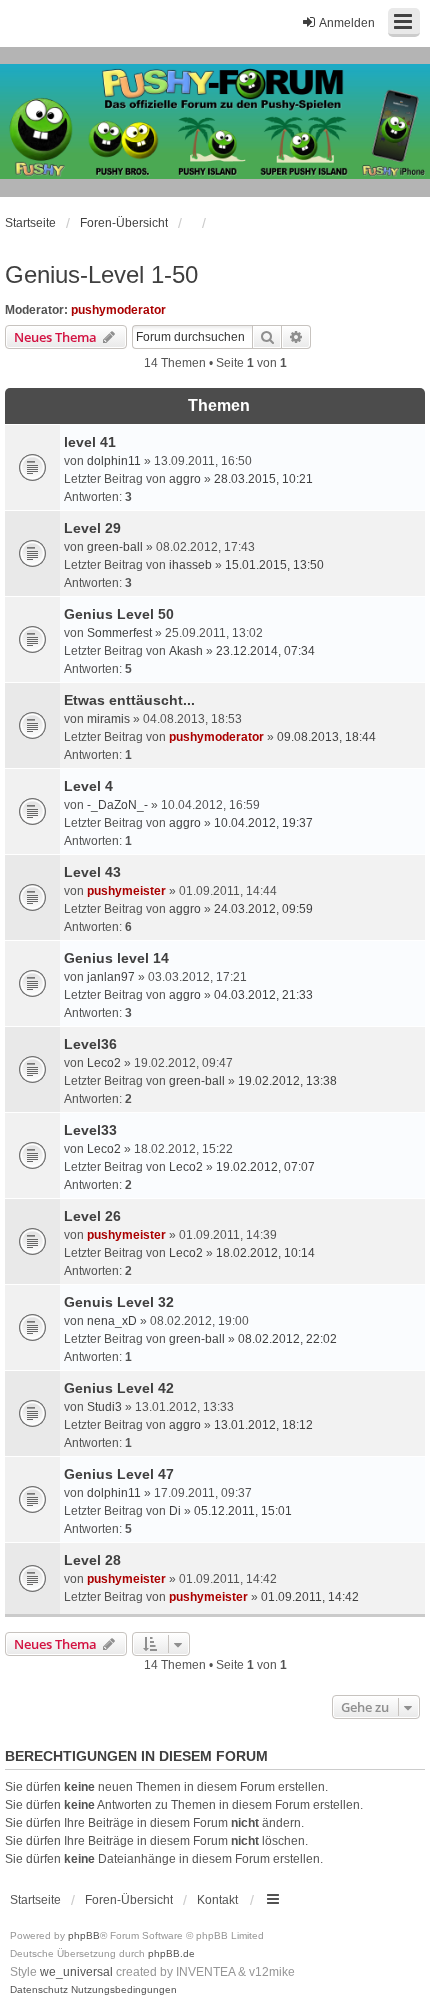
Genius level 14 (116, 958)
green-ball (115, 547)
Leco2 (104, 1063)
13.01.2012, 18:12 (263, 1425)
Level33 (90, 1130)
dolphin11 (114, 461)
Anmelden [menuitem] (347, 23)
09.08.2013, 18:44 (326, 737)
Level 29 (92, 528)
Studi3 (104, 1407)
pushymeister (126, 891)
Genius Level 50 (119, 614)
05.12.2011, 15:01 (243, 1511)
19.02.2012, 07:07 (265, 1167)
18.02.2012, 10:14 (265, 1253)
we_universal (76, 1972)
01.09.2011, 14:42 (310, 1597)
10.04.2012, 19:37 (263, 823)
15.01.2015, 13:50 (274, 565)
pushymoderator (118, 310)
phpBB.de (171, 1953)
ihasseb (190, 565)
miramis (108, 719)
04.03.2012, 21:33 (263, 995)
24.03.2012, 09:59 (263, 909)
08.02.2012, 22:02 (287, 1339)
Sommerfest (119, 633)
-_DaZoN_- (117, 805)
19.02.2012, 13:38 (287, 1081)
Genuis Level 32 (119, 1302)
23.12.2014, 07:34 (265, 651)
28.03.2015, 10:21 (263, 479)
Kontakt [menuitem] (217, 1900)
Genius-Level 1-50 (101, 274)
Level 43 (92, 872)
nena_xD (112, 1321)
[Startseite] (215, 122)
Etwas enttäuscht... (129, 700)
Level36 (90, 1044)
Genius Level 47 (119, 1474)
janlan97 (111, 977)
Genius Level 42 (119, 1388)
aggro (185, 479)
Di (175, 1511)
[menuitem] (39, 1990)
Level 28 (92, 1560)
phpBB (84, 1935)
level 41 (90, 442)
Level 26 (92, 1216)
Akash (186, 651)
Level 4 (88, 786)
